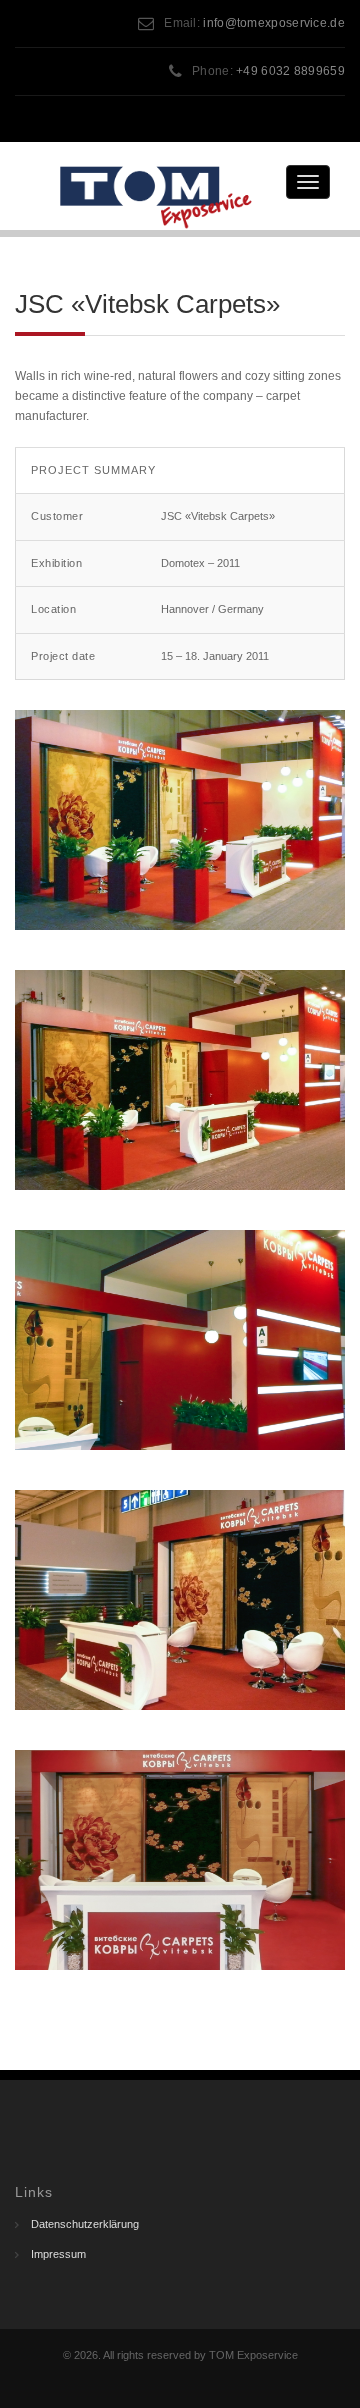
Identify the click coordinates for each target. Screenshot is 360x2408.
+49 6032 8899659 (290, 71)
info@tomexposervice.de (274, 23)
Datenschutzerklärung (85, 2224)
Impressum (58, 2254)
